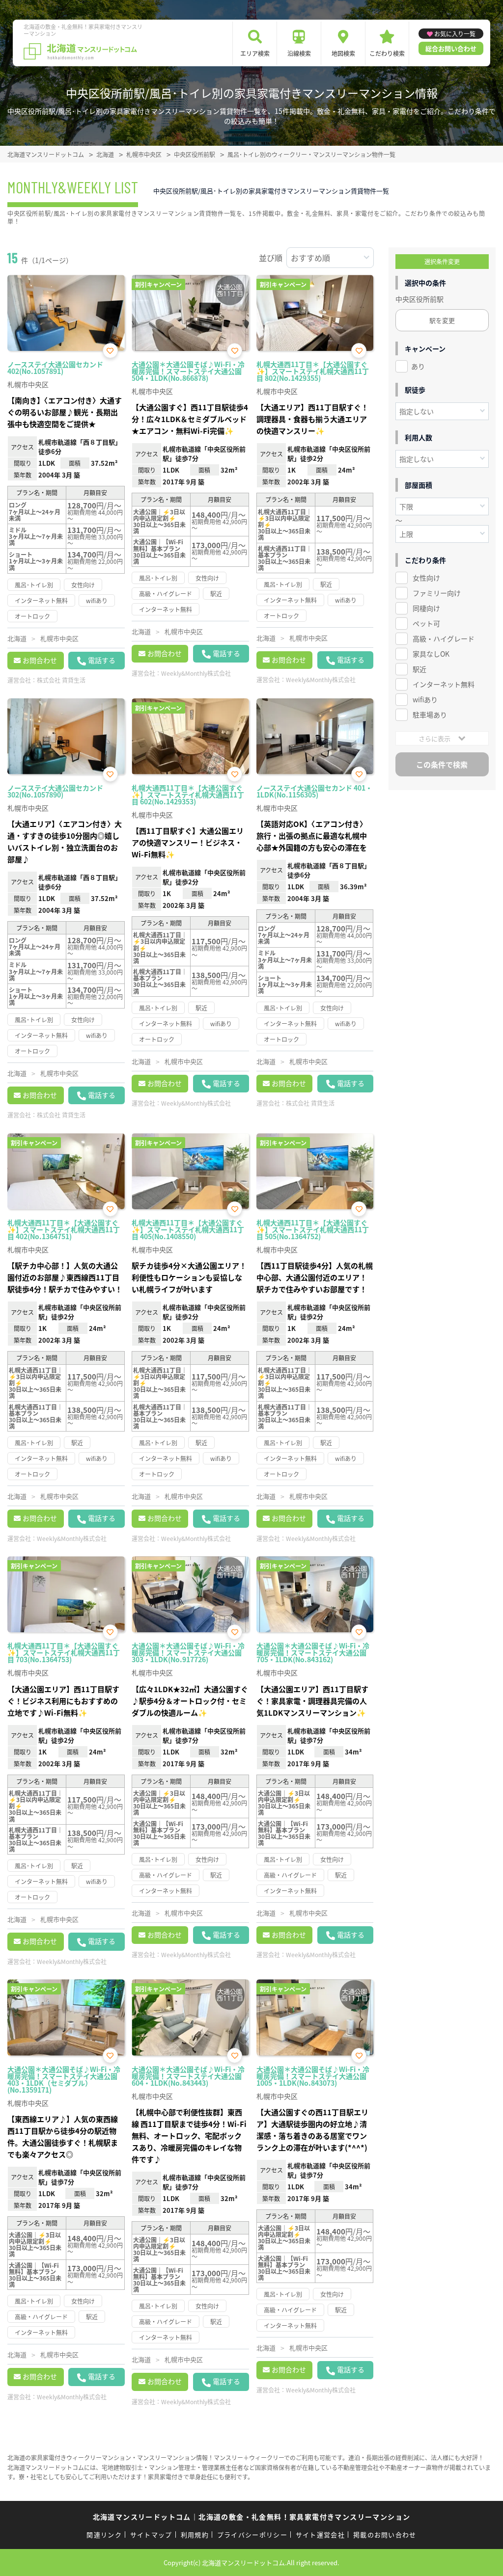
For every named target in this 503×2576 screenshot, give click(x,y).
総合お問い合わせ (451, 48)
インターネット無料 (444, 684)
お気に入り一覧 (455, 34)
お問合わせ (40, 660)
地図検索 (343, 53)
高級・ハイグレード (444, 638)
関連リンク (104, 2535)
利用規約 (195, 2535)
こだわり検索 (387, 53)
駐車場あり (430, 715)
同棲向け (426, 608)
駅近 (419, 669)
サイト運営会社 (320, 2535)
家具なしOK (431, 654)
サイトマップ (151, 2535)
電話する (102, 660)
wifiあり (425, 699)
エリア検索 (255, 53)
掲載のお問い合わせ (385, 2535)
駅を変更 (442, 320)
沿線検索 (299, 53)
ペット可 (426, 623)
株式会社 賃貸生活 (61, 680)
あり (418, 366)
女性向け (426, 578)
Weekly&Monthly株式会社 (196, 673)
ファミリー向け (437, 593)
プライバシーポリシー (252, 2535)
